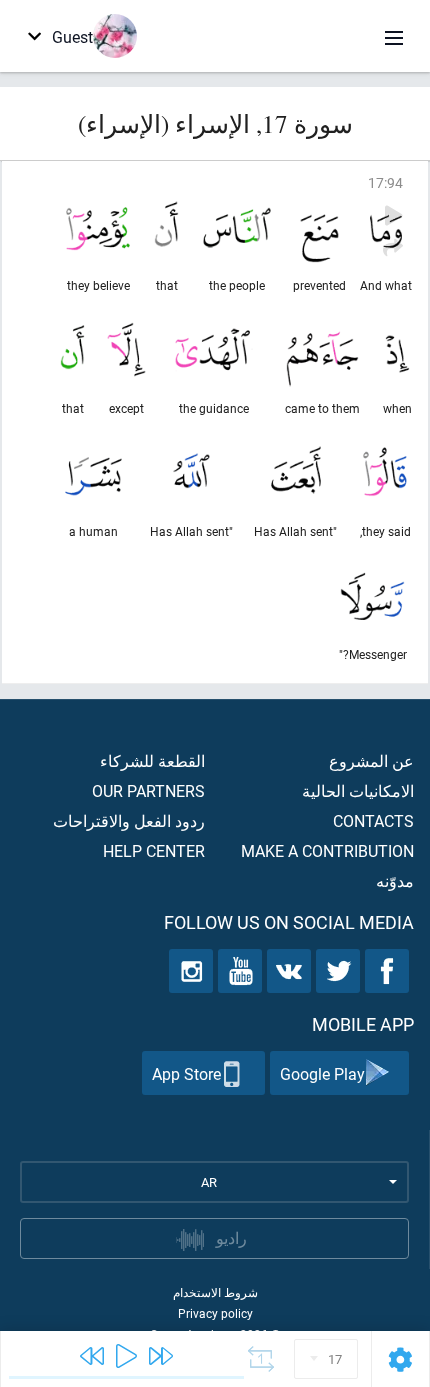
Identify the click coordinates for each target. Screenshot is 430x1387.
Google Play (322, 1073)
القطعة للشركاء (152, 760)
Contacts (373, 820)
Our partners (148, 790)
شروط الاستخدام (215, 1292)
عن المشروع (371, 760)
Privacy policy (215, 1313)
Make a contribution (327, 850)
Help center (154, 850)
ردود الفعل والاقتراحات (129, 820)
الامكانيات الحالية (358, 790)
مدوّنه (395, 880)
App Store (186, 1073)
